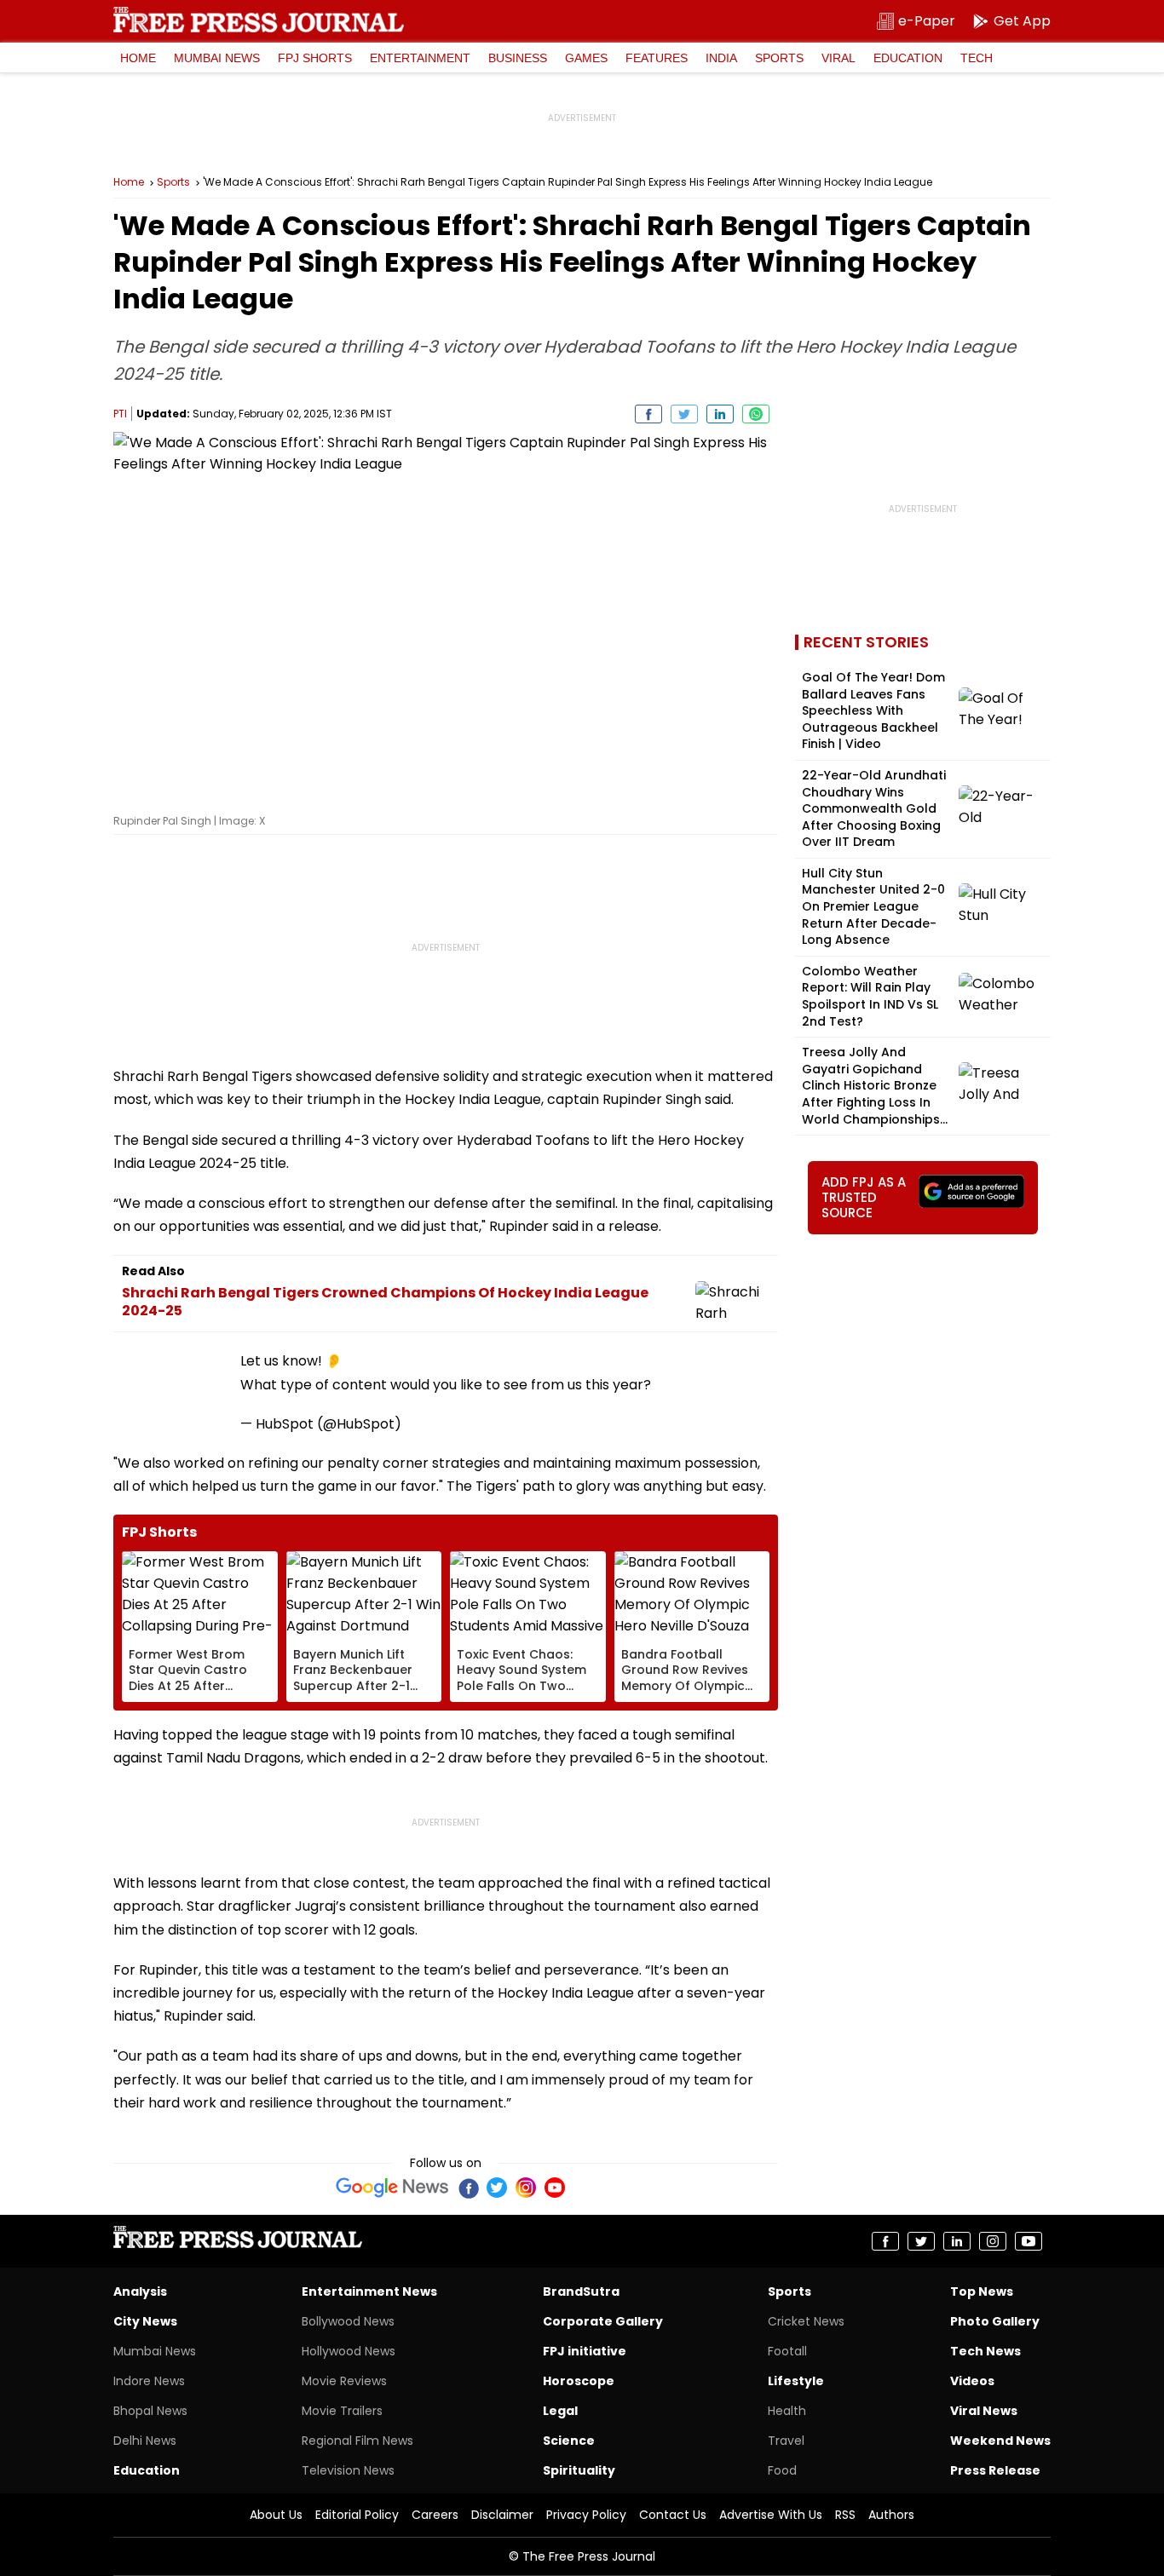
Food (782, 2470)
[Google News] (392, 2188)
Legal (560, 2411)
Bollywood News (348, 2321)
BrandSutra (581, 2291)
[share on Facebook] (648, 414)
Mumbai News (217, 58)
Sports (779, 58)
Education (908, 58)
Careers (435, 2515)
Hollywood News (349, 2351)
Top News (982, 2291)
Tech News (985, 2351)
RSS (845, 2515)
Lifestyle (796, 2381)
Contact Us (673, 2515)
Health (787, 2411)
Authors (891, 2515)
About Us (276, 2515)
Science (569, 2441)
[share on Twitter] (684, 414)
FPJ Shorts (315, 58)
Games (586, 58)
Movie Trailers (342, 2411)
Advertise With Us (771, 2515)
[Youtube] (555, 2188)
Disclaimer (502, 2515)
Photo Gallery (995, 2321)
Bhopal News (150, 2411)
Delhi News (145, 2441)
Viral (838, 58)
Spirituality (579, 2470)
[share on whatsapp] (756, 414)
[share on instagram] (993, 2241)
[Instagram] (526, 2188)
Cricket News (806, 2321)
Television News (348, 2470)
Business (518, 58)
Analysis (140, 2291)
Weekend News (1000, 2441)
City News (145, 2321)
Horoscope (579, 2381)
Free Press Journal (259, 20)
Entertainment (420, 58)
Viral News (984, 2411)
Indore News (149, 2381)
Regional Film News (357, 2441)
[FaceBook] (468, 2188)
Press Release (995, 2470)
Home (138, 58)
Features (657, 58)
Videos (972, 2381)
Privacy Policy (586, 2515)
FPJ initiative (585, 2351)
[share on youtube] (1029, 2241)
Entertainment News (369, 2291)
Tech (977, 58)
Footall (787, 2351)
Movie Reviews (344, 2381)
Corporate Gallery (603, 2321)
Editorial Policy (357, 2515)
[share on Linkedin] (720, 414)
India (721, 58)
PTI (120, 414)
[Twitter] (497, 2188)
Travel (786, 2441)
